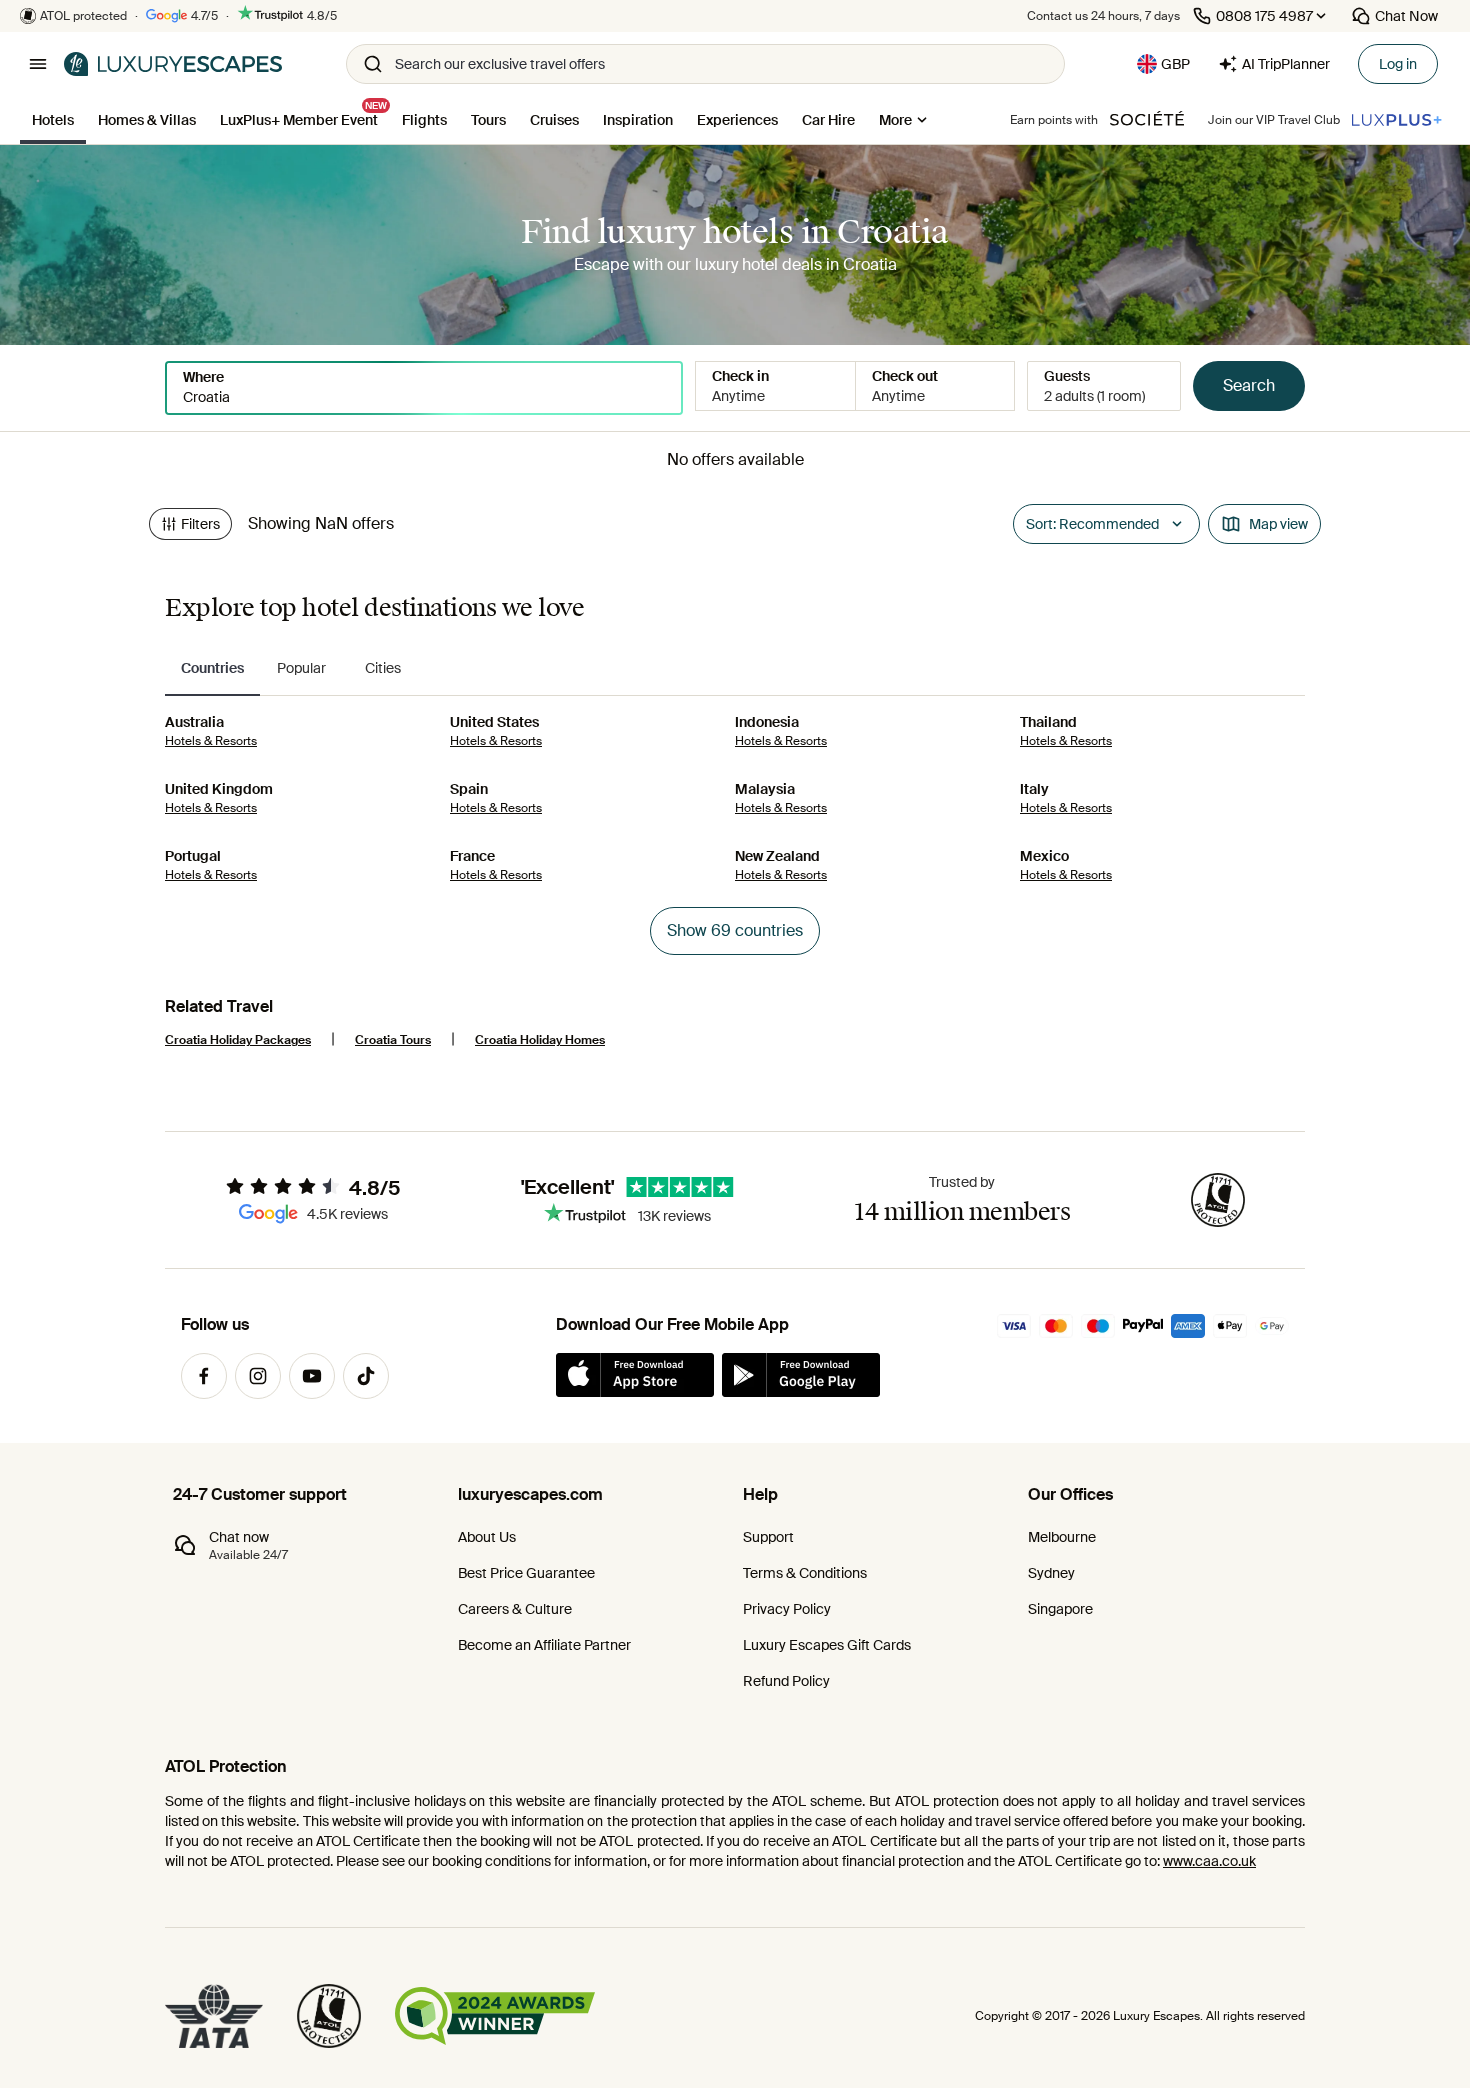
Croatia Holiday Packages (238, 1040)
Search (1249, 385)
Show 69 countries (735, 930)
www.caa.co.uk (1209, 1861)
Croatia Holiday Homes (540, 1040)
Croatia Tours (393, 1040)
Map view (1278, 524)
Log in (1398, 64)
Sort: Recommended (1092, 524)
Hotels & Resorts (211, 741)
